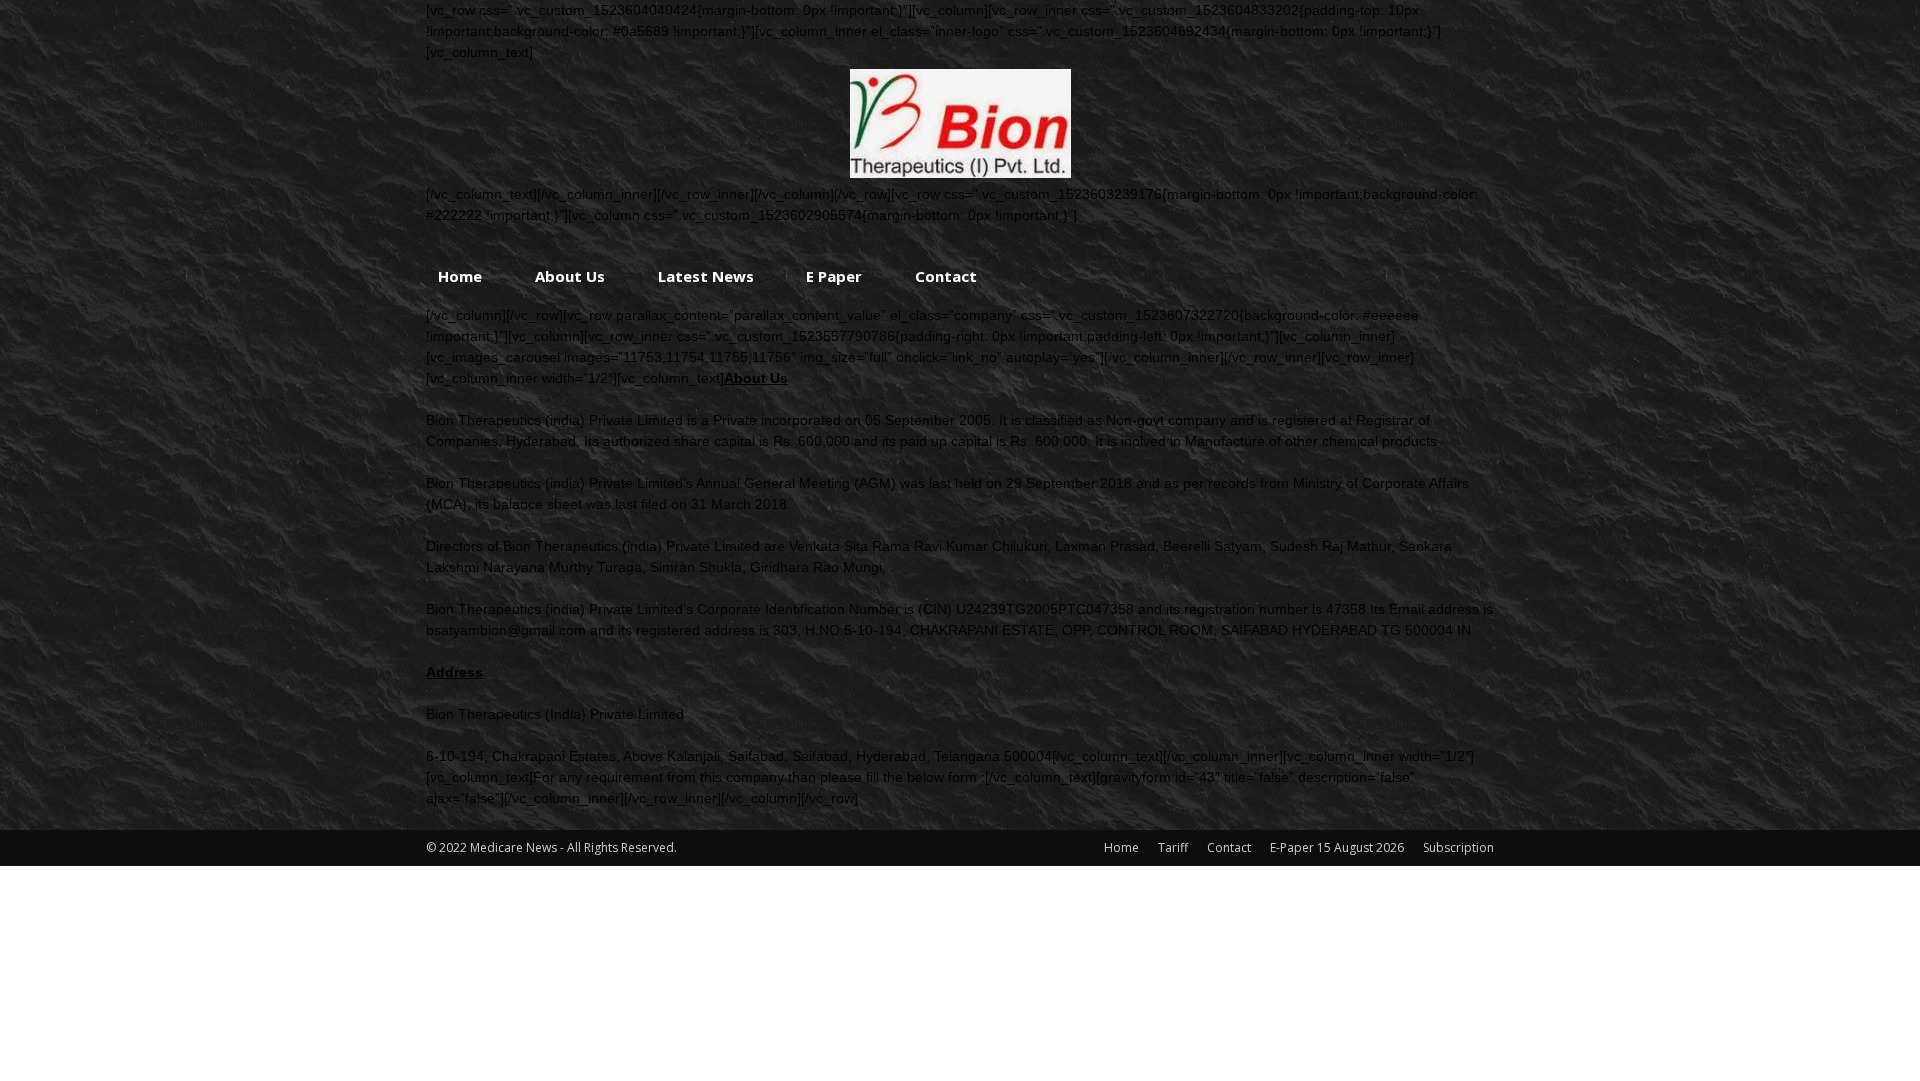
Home (460, 276)
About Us (570, 276)
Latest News (706, 276)
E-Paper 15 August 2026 (1337, 847)
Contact (946, 276)
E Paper (834, 276)
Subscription (1458, 847)
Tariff (1173, 847)
